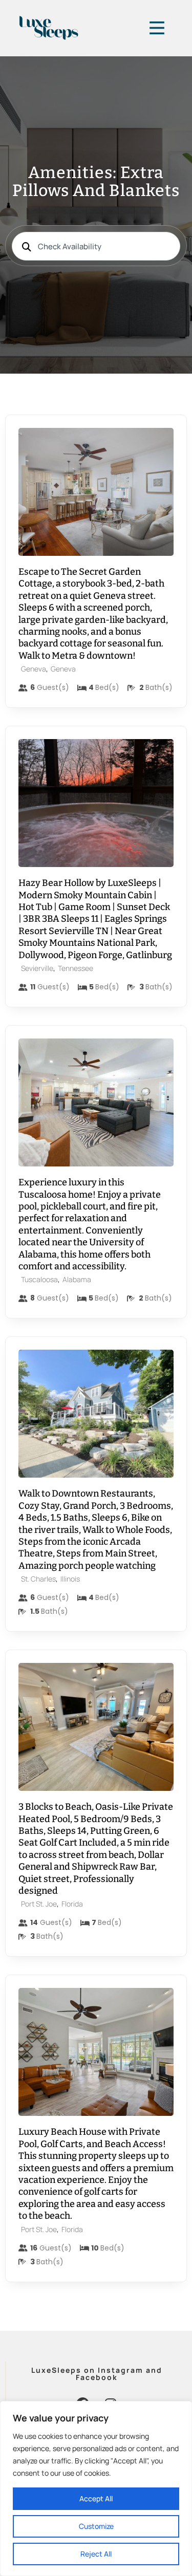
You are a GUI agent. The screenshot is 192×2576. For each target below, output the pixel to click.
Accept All (96, 2498)
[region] (96, 2488)
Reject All (96, 2554)
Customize (96, 2526)
